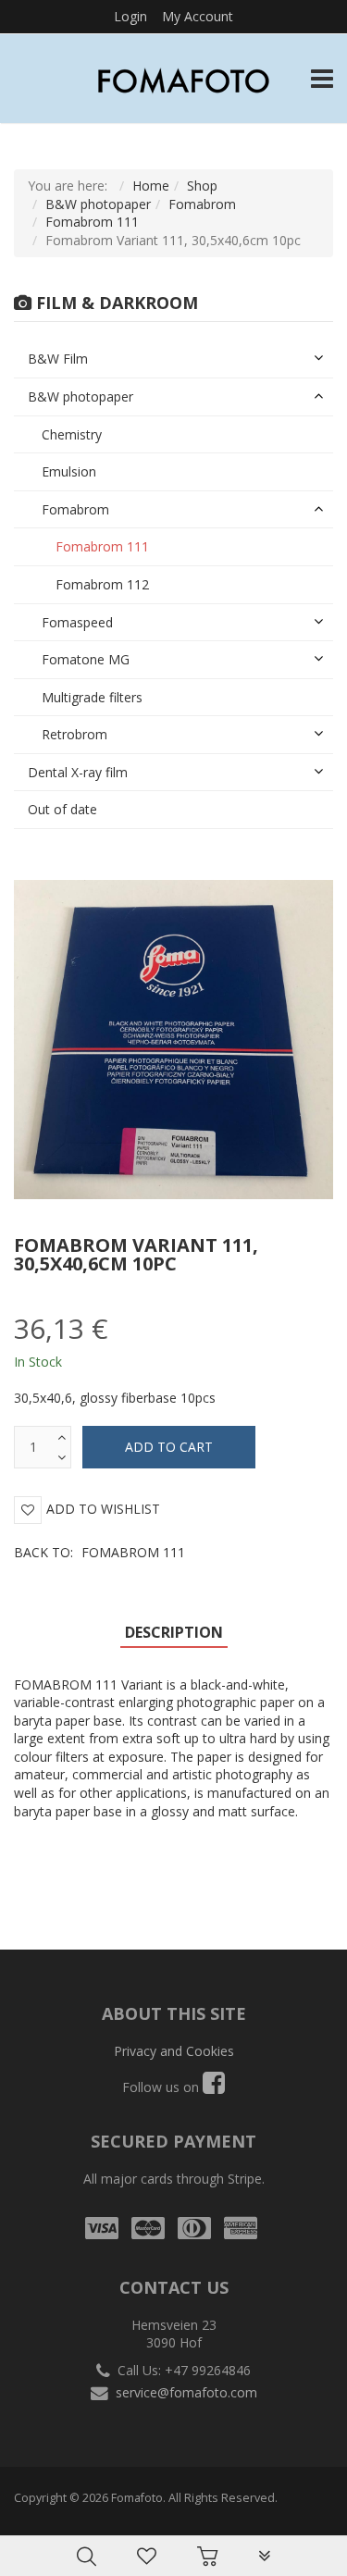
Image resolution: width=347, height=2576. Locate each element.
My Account (198, 16)
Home (151, 186)
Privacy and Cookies (174, 2051)
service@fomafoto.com (186, 2392)
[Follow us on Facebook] (214, 2087)
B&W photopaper (98, 204)
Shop (202, 186)
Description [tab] (174, 1632)
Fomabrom (202, 204)
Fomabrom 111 (92, 222)
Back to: (99, 1552)
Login (130, 16)
